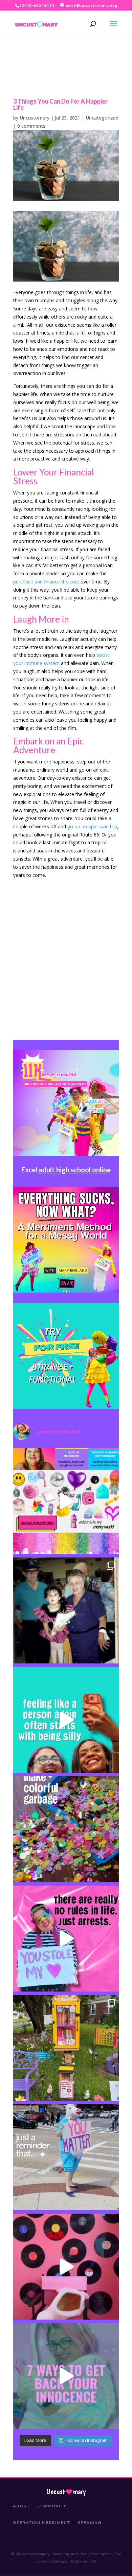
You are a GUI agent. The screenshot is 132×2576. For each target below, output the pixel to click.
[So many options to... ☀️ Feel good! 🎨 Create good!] (66, 1501)
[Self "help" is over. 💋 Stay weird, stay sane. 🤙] (66, 1720)
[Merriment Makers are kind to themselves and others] (66, 2157)
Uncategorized (102, 118)
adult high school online (75, 1170)
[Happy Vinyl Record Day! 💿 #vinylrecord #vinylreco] (66, 2267)
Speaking (90, 2523)
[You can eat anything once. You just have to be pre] (66, 1939)
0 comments (31, 126)
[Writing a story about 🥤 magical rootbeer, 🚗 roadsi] (66, 2376)
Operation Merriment (41, 2523)
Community (52, 2506)
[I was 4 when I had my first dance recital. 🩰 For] (66, 1610)
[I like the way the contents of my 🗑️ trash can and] (66, 1829)
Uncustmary (66, 2492)
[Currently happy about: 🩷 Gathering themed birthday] (66, 2048)
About (21, 2506)
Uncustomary (35, 118)
